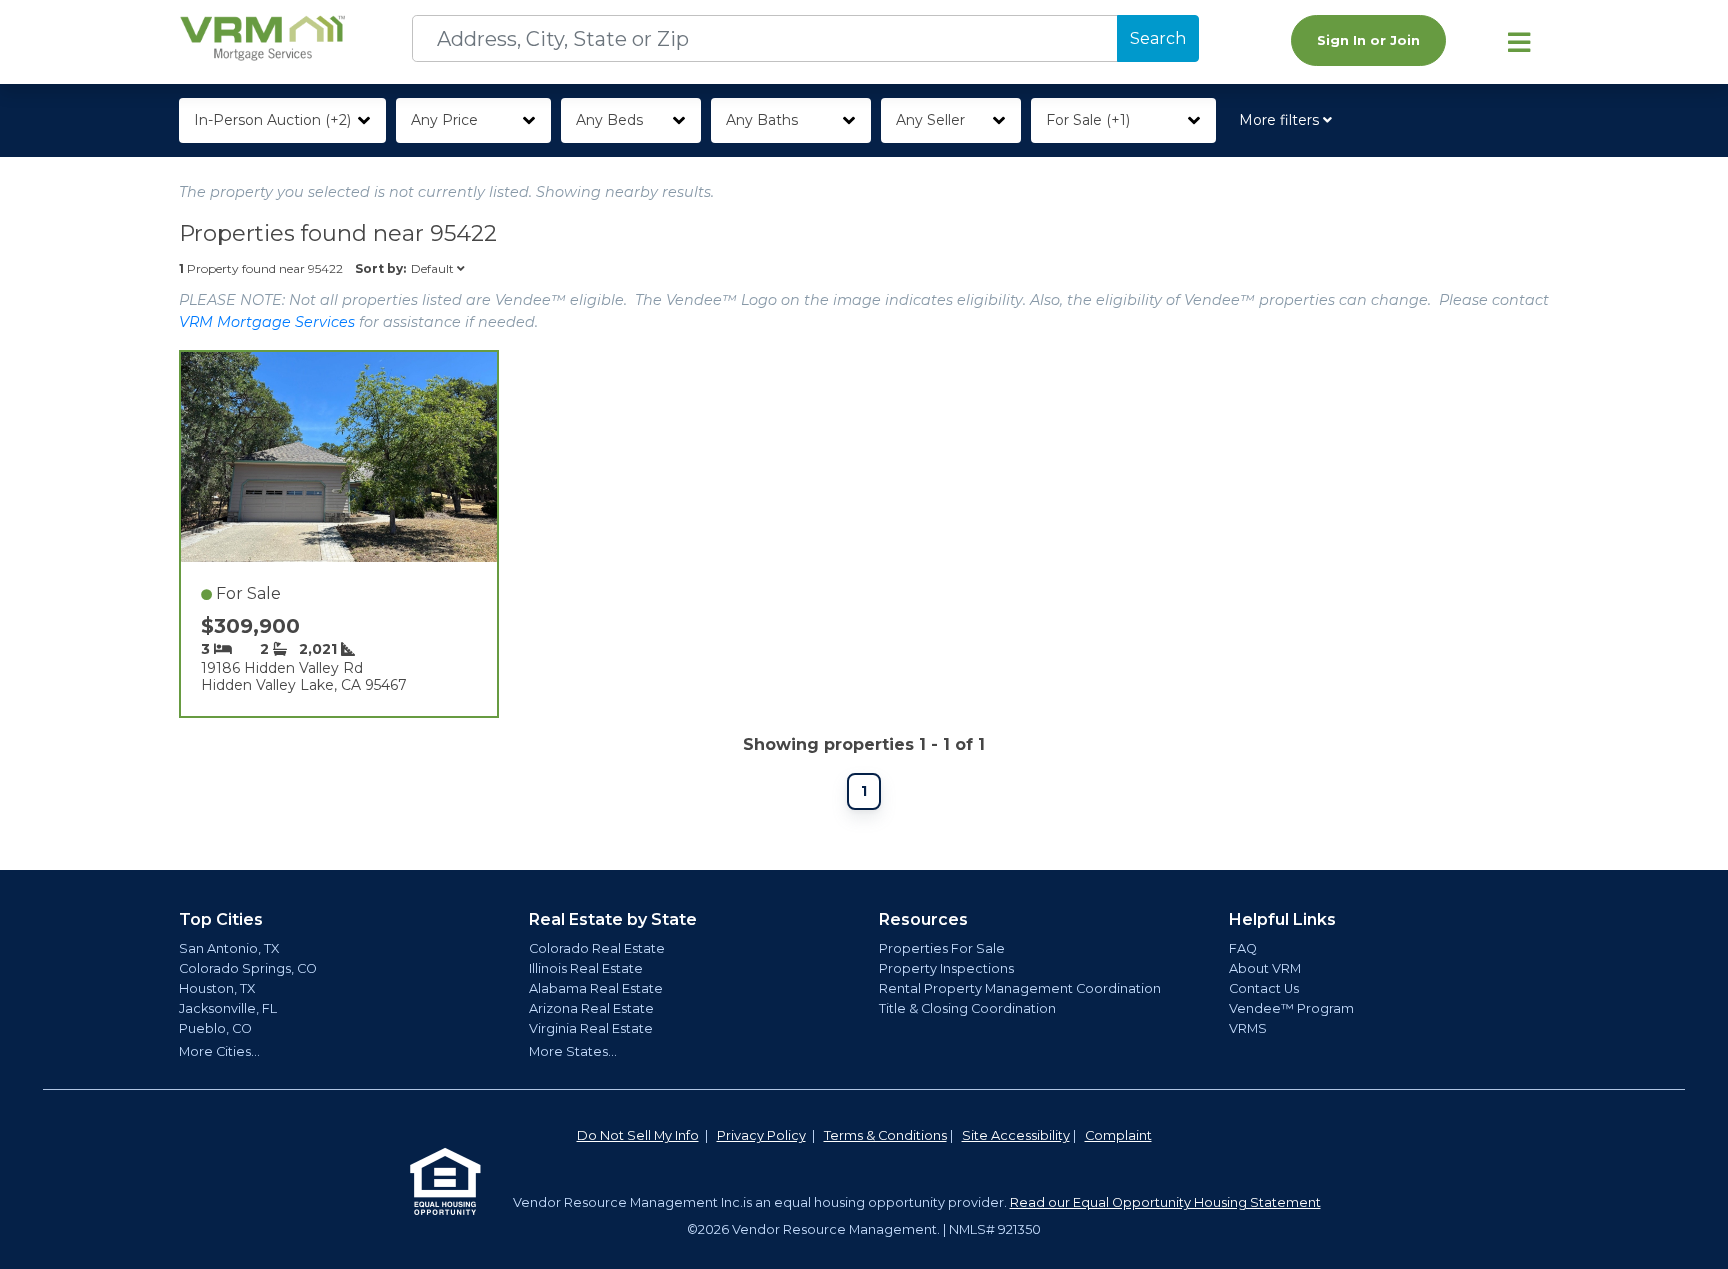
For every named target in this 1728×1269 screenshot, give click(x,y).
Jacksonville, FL (228, 1008)
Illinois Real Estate (586, 968)
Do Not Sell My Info (638, 1135)
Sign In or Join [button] (1368, 40)
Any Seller (930, 120)
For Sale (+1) (1088, 120)
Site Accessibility (1016, 1135)
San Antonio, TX (229, 948)
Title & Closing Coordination (967, 1008)
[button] (1289, 120)
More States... (573, 1051)
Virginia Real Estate (591, 1028)
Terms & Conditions (885, 1135)
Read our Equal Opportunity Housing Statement (1165, 1202)
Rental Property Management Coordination (1020, 988)
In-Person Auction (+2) (272, 120)
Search (1158, 38)
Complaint (1118, 1135)
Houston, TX (217, 988)
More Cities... (219, 1051)
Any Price (444, 120)
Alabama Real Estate (596, 988)
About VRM (1265, 968)
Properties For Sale (942, 948)
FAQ (1243, 948)
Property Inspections (946, 968)
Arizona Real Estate (591, 1008)
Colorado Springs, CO (248, 968)
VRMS (1248, 1028)
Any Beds (609, 120)
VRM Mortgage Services (267, 322)
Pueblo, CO (215, 1028)
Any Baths (762, 120)
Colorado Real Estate (597, 948)
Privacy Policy (761, 1135)
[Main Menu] (1519, 42)
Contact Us (1264, 988)
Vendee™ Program (1291, 1008)
